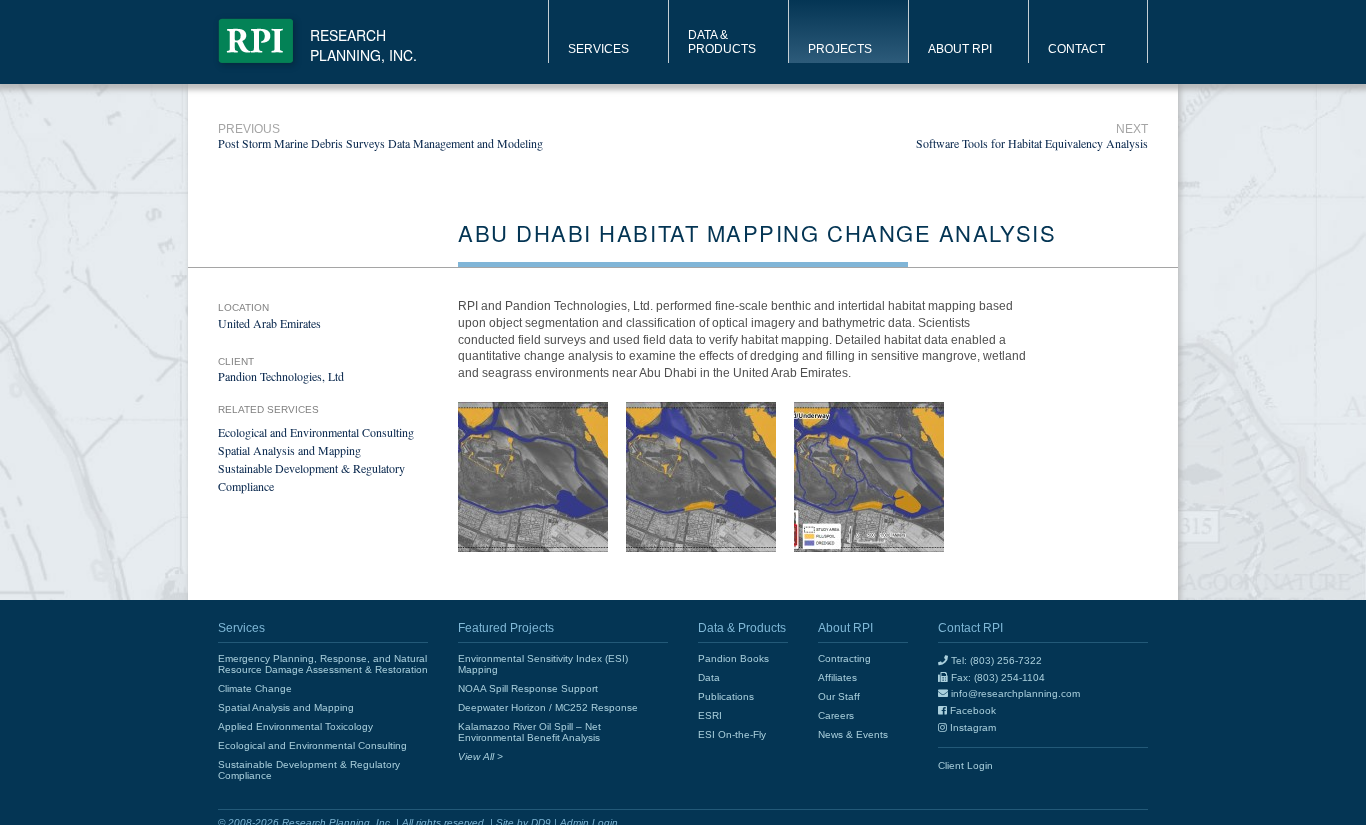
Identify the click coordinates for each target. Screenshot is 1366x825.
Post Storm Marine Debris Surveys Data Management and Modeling (380, 135)
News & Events (853, 734)
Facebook (971, 710)
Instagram (971, 727)
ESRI (710, 715)
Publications (726, 696)
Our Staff (839, 696)
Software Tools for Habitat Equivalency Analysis (1032, 135)
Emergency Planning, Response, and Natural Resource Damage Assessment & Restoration (323, 664)
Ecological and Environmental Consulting (316, 432)
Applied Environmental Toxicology (295, 726)
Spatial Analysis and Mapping (289, 450)
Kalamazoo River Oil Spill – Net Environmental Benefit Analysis (529, 732)
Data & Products (722, 42)
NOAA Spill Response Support (528, 688)
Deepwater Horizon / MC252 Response (548, 707)
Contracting (844, 658)
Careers (836, 715)
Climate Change (255, 688)
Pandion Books (733, 658)
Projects (840, 49)
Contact (1076, 49)
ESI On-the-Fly (732, 734)
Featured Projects (506, 628)
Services (598, 49)
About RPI (960, 49)
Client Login (965, 765)
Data (709, 677)
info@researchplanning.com (1014, 693)
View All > (480, 756)
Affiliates (837, 677)
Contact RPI (970, 628)
